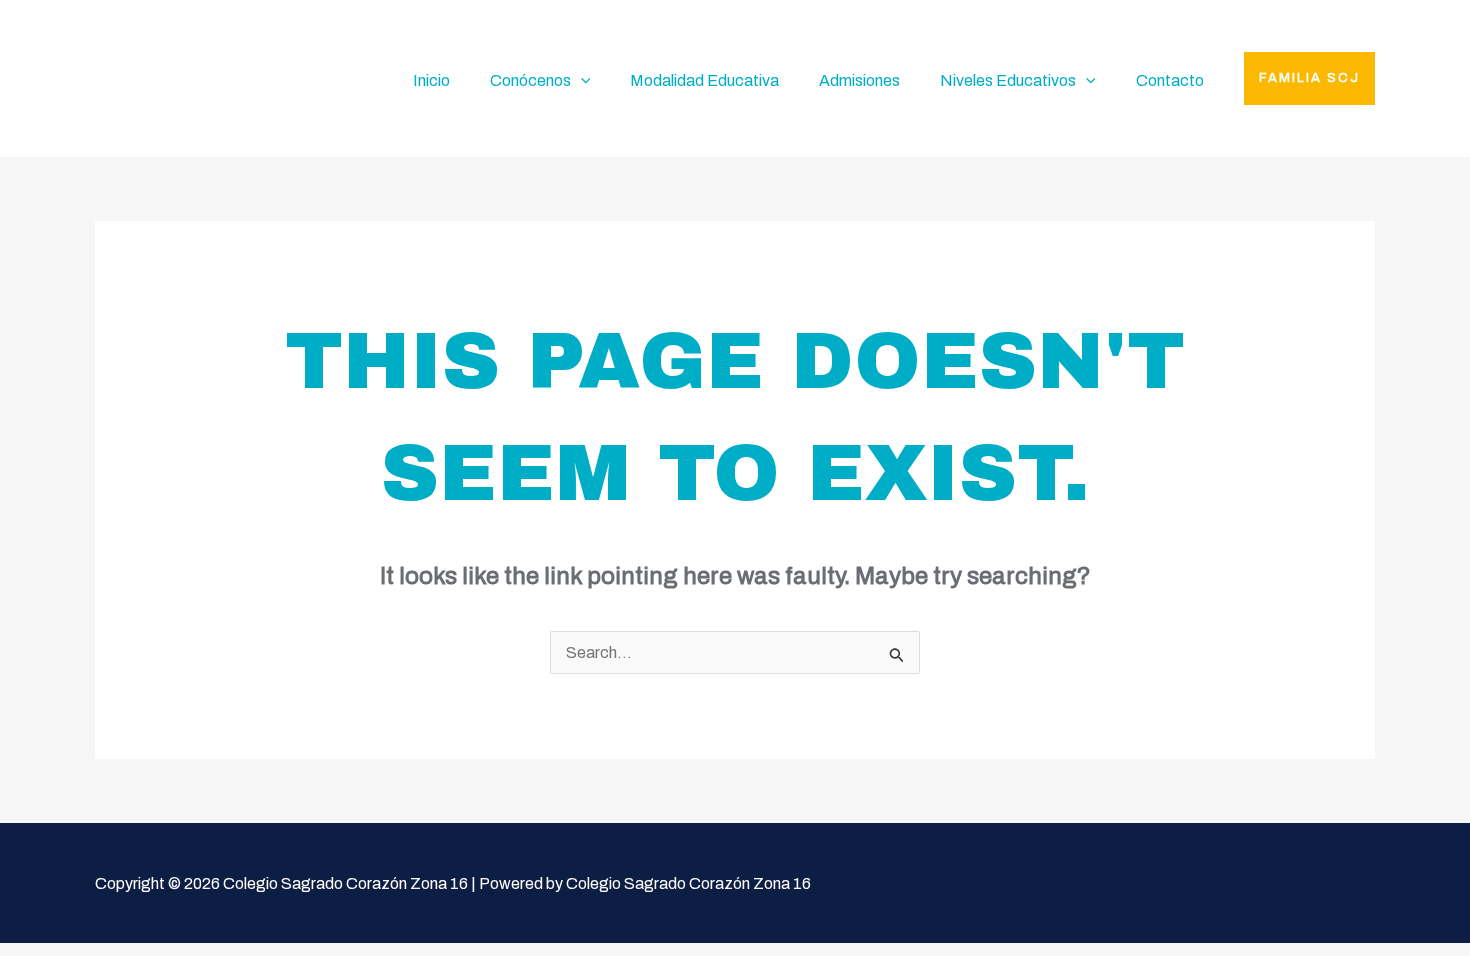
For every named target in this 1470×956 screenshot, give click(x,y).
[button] (1309, 78)
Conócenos (530, 80)
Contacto (1170, 80)
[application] (581, 81)
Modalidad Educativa (704, 80)
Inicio (431, 80)
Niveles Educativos (1008, 80)
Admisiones (859, 80)
